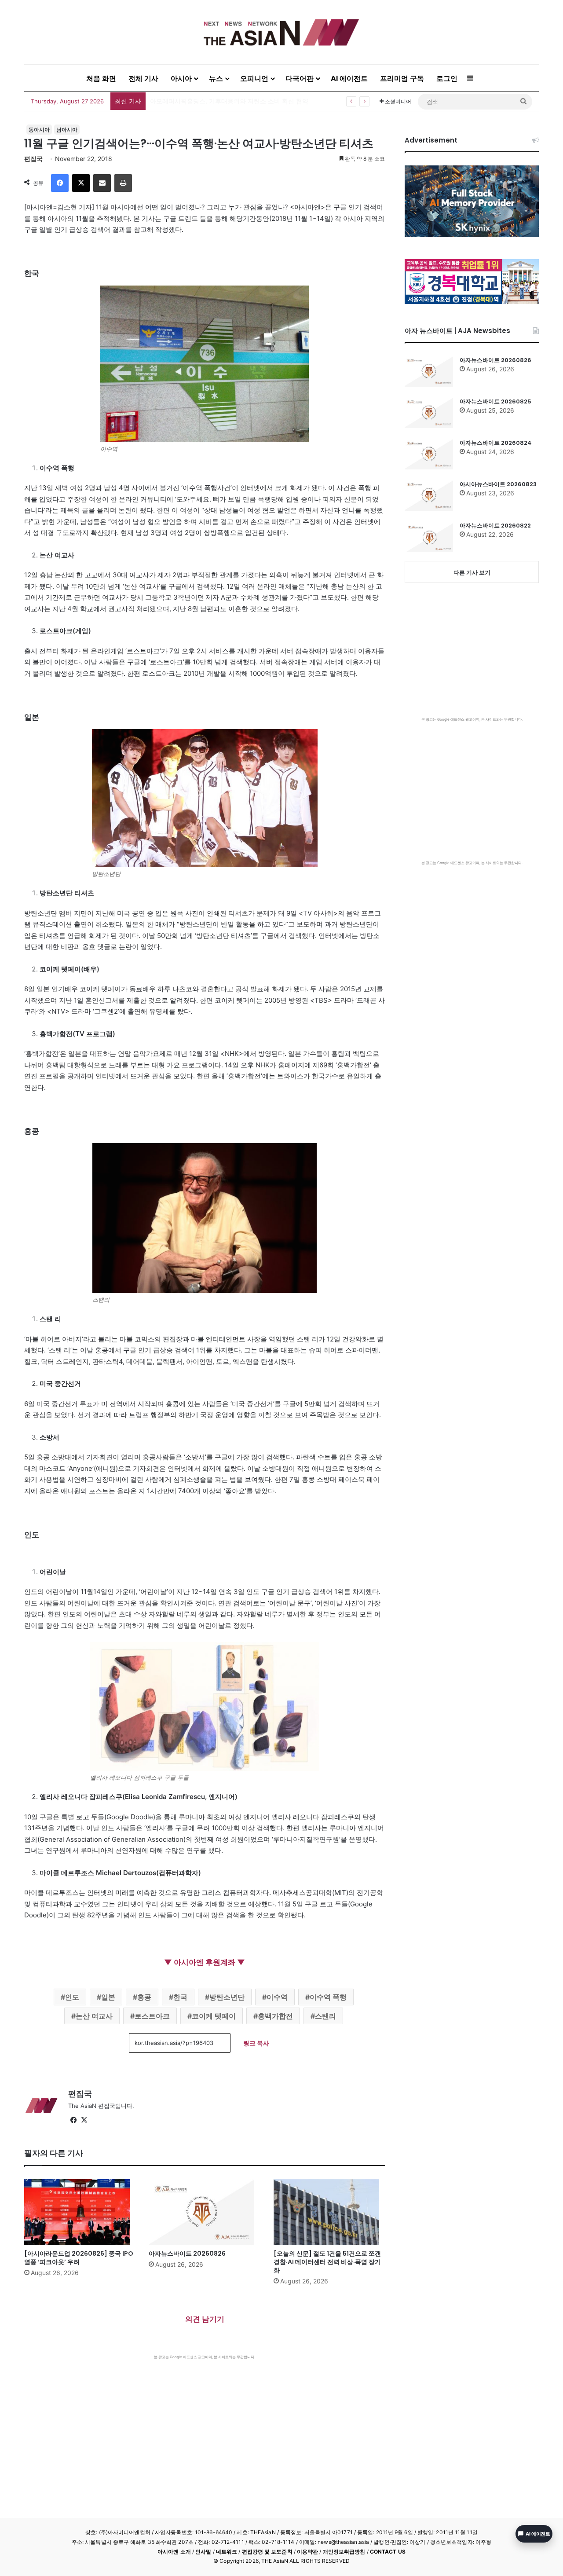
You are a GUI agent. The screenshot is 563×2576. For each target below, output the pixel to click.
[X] (81, 183)
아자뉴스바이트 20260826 (187, 2254)
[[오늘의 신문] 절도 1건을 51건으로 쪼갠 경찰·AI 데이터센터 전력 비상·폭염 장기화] (329, 2212)
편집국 (33, 159)
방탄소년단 (227, 1997)
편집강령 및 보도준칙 (267, 2552)
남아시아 (67, 130)
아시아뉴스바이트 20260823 (498, 484)
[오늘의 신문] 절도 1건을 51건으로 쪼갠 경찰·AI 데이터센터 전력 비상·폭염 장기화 (327, 2262)
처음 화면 (101, 78)
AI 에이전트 (349, 78)
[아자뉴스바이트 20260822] (429, 537)
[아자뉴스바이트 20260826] (204, 2212)
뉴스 (216, 78)
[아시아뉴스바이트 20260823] (429, 495)
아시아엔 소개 (174, 2552)
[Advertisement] (205, 2426)
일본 (108, 1997)
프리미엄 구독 (402, 78)
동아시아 (39, 130)
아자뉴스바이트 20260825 (495, 401)
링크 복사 (256, 2043)
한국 (180, 1997)
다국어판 (300, 78)
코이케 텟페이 (214, 2016)
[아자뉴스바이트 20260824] (429, 454)
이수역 (277, 1997)
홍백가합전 (275, 2016)
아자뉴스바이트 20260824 (496, 443)
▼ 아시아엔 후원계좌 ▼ (205, 1962)
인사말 (203, 2552)
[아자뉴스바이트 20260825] (429, 413)
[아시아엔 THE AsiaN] (281, 32)
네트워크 (227, 2552)
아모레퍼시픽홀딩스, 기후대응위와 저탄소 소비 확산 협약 (229, 101)
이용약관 (307, 2552)
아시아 (181, 78)
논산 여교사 (94, 2016)
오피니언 (254, 78)
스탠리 (325, 2016)
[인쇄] (123, 183)
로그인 (447, 78)
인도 (72, 1997)
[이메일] (102, 183)
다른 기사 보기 (472, 572)
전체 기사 (143, 78)
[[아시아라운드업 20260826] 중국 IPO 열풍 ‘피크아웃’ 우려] (80, 2212)
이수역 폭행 (328, 1997)
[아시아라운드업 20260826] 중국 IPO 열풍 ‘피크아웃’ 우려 (79, 2258)
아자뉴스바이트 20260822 (495, 526)
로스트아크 (152, 2016)
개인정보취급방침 (344, 2552)
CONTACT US (388, 2552)
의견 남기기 (205, 2319)
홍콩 (144, 1997)
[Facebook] (60, 183)
